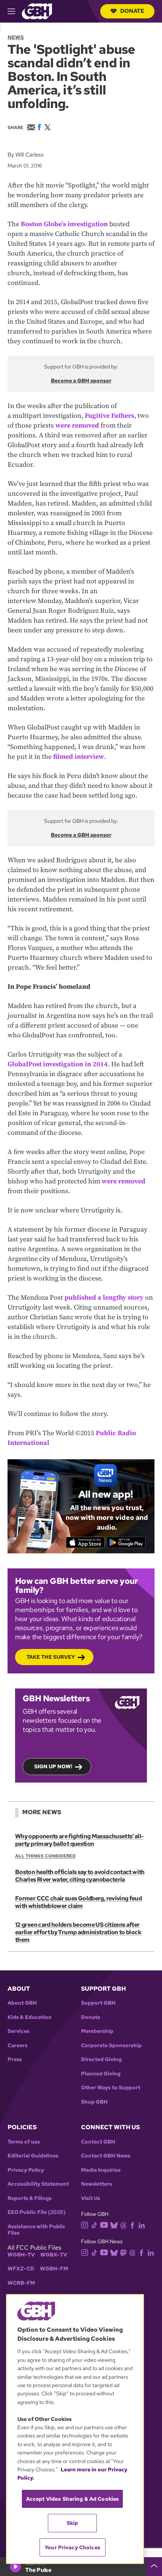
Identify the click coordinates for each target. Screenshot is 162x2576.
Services (18, 2031)
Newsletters (96, 2184)
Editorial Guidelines (33, 2156)
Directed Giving (101, 2059)
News (16, 37)
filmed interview (79, 757)
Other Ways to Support (111, 2088)
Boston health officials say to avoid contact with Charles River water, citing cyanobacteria (80, 1876)
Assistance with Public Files (37, 2230)
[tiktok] (94, 2225)
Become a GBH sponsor (81, 381)
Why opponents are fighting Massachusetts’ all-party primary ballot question (79, 1840)
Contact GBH (98, 2142)
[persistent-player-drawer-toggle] (154, 2567)
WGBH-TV (21, 2255)
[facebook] (132, 2225)
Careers (18, 2045)
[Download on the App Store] (85, 1542)
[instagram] (85, 2225)
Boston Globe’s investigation (64, 224)
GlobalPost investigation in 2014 (58, 1064)
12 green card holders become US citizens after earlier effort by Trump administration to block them (78, 1932)
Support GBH (98, 2003)
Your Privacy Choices (72, 2547)
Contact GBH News (106, 2156)
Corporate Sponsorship (111, 2045)
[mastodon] (123, 2252)
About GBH (22, 2003)
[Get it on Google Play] (126, 1542)
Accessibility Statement (38, 2184)
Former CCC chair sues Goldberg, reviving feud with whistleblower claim (78, 1902)
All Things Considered (45, 1856)
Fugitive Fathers (109, 416)
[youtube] (104, 2224)
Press (15, 2059)
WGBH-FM (54, 2269)
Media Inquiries (101, 2170)
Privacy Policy (26, 2170)
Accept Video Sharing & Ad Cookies (73, 2499)
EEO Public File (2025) (37, 2212)
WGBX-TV (54, 2255)
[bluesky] (114, 2225)
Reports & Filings (30, 2198)
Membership (97, 2031)
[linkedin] (142, 2225)
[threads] (123, 2225)
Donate (132, 11)
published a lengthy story (104, 1298)
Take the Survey (51, 1657)
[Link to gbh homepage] (37, 11)
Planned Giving (101, 2074)
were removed (77, 426)
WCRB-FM (21, 2283)
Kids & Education (30, 2017)
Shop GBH (94, 2102)
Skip (73, 2523)
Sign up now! (53, 1766)
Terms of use (24, 2142)
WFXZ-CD (21, 2269)
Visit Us (91, 2198)
